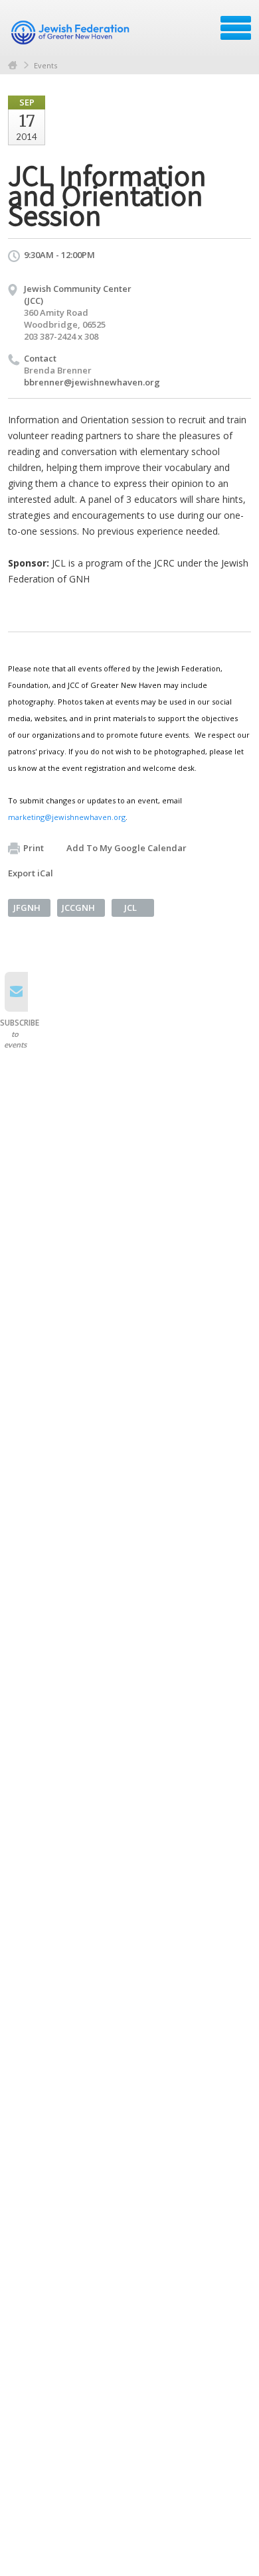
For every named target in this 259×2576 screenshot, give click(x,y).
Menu (236, 28)
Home (13, 65)
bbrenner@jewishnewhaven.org (92, 382)
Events (45, 65)
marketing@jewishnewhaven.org (67, 817)
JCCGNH (78, 908)
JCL (130, 908)
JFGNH (27, 908)
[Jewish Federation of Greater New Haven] (72, 33)
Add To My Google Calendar (127, 848)
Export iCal (31, 873)
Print (34, 848)
